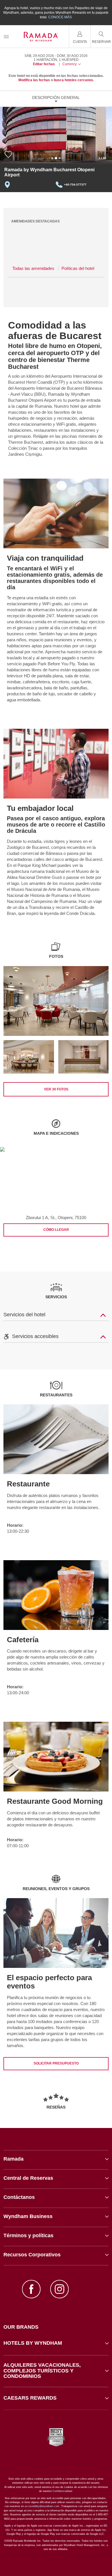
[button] (56, 2343)
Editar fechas (44, 64)
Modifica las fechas (34, 80)
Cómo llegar (56, 1230)
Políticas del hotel (78, 268)
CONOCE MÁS (60, 17)
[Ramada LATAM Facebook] (31, 2290)
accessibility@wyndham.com (42, 2506)
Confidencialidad (62, 2491)
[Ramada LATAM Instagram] (59, 2290)
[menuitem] (6, 36)
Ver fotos (56, 1089)
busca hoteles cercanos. (74, 80)
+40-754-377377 (75, 185)
